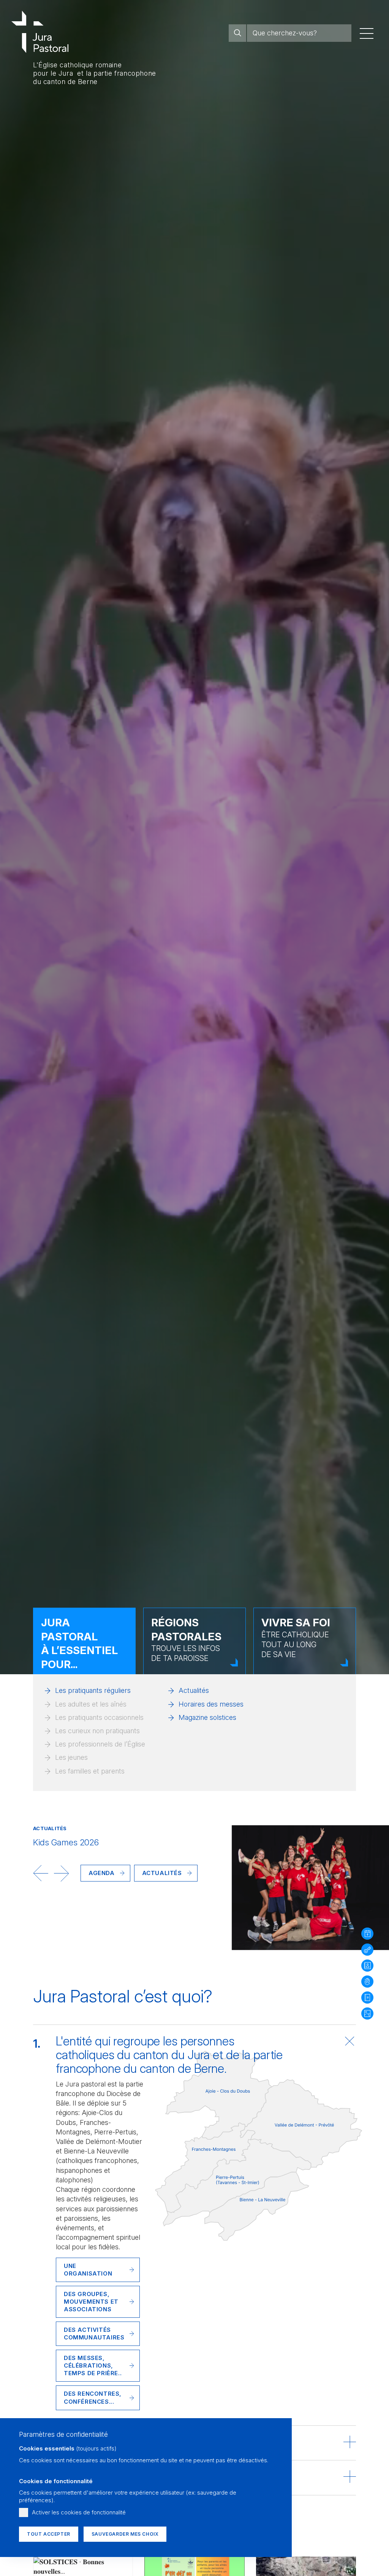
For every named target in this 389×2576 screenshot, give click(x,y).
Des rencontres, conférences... (93, 2397)
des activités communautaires (94, 2334)
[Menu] (367, 33)
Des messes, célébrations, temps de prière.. (93, 2365)
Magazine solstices (207, 1717)
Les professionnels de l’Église (100, 1744)
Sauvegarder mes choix (125, 2534)
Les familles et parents (90, 1771)
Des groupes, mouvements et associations (91, 2302)
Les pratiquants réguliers (93, 1690)
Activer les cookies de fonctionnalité (79, 2512)
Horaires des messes (211, 1704)
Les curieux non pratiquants (97, 1731)
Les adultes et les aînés (91, 1704)
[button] (41, 1873)
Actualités (194, 1690)
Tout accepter (49, 2534)
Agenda (102, 1873)
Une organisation (88, 2270)
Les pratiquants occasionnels (99, 1717)
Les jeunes (71, 1757)
